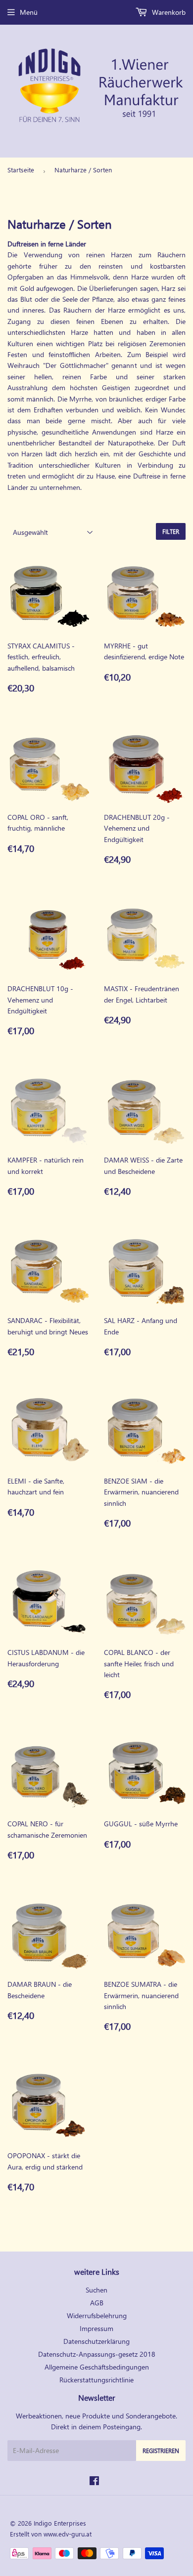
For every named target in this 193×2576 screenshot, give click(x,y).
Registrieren (161, 2451)
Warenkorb (168, 12)
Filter (171, 532)
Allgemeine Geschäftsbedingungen (97, 2367)
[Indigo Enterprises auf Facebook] (94, 2482)
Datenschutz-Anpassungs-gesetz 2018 (97, 2354)
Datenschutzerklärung (96, 2341)
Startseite (21, 170)
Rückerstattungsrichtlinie (96, 2380)
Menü (29, 12)
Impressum (96, 2328)
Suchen (96, 2290)
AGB (97, 2303)
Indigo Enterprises (60, 2523)
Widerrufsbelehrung (97, 2315)
